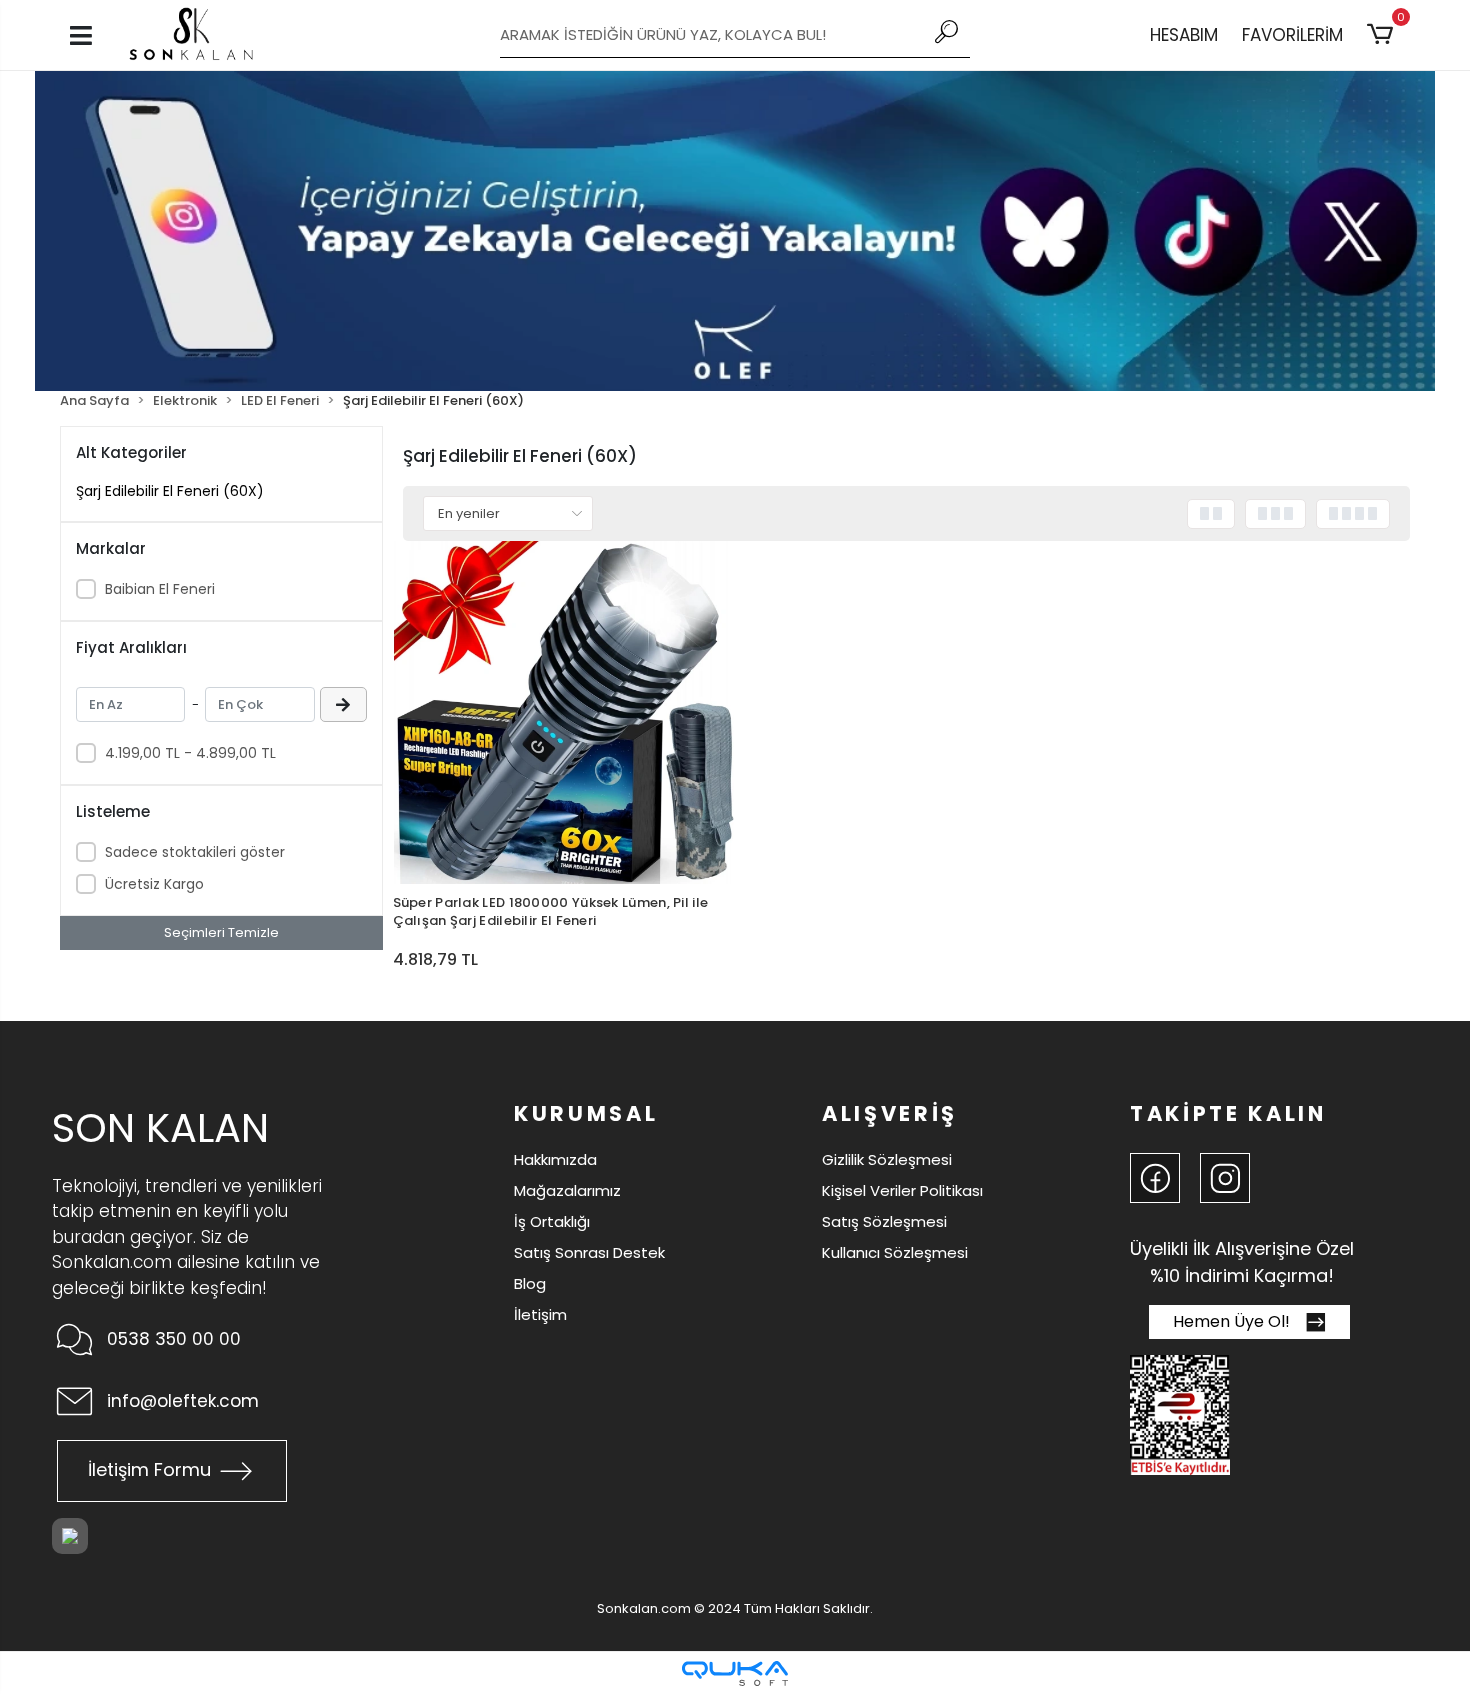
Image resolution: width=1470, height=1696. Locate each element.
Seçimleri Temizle (221, 932)
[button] (1383, 35)
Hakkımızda (555, 1159)
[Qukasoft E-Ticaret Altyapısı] (735, 1673)
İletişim (540, 1314)
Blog (530, 1283)
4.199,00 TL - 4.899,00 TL (190, 753)
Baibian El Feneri (160, 589)
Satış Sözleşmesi (884, 1221)
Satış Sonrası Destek (589, 1252)
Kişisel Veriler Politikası (902, 1190)
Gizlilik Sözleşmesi (887, 1159)
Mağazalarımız (567, 1190)
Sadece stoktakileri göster (195, 852)
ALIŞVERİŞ (890, 1113)
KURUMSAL (586, 1113)
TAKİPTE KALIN (1228, 1113)
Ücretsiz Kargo (154, 884)
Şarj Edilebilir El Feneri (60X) (170, 491)
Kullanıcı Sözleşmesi (895, 1252)
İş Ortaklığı (552, 1221)
